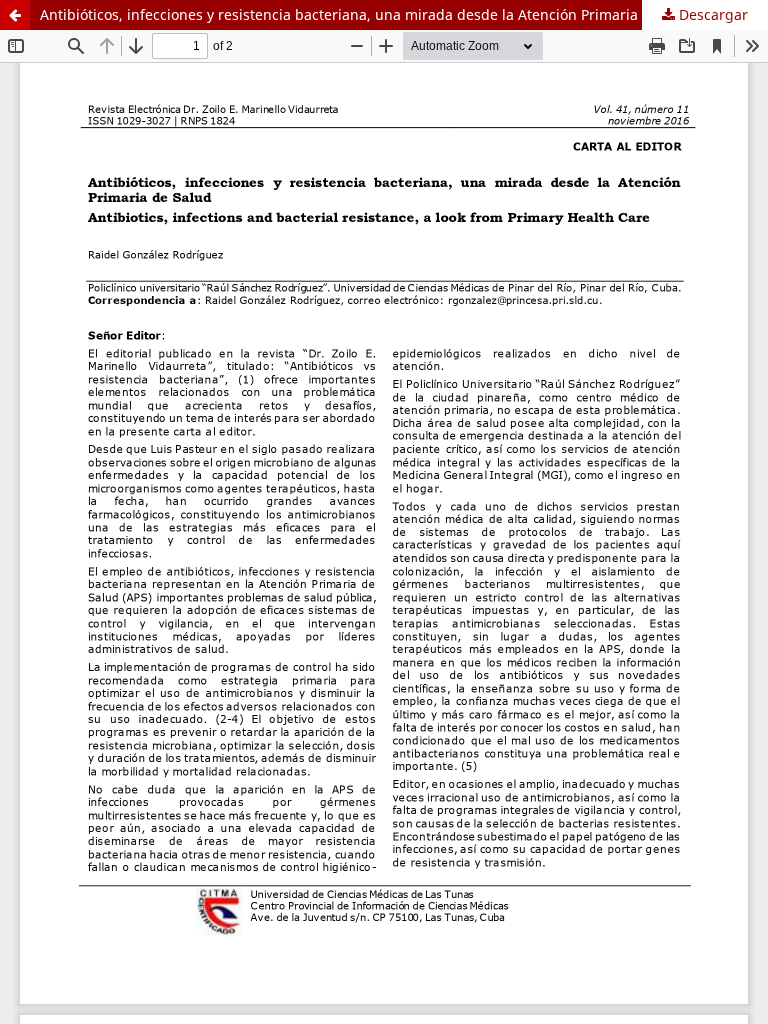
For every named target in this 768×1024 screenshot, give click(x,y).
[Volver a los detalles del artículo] (15, 15)
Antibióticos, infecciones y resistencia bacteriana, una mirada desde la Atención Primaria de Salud (370, 14)
